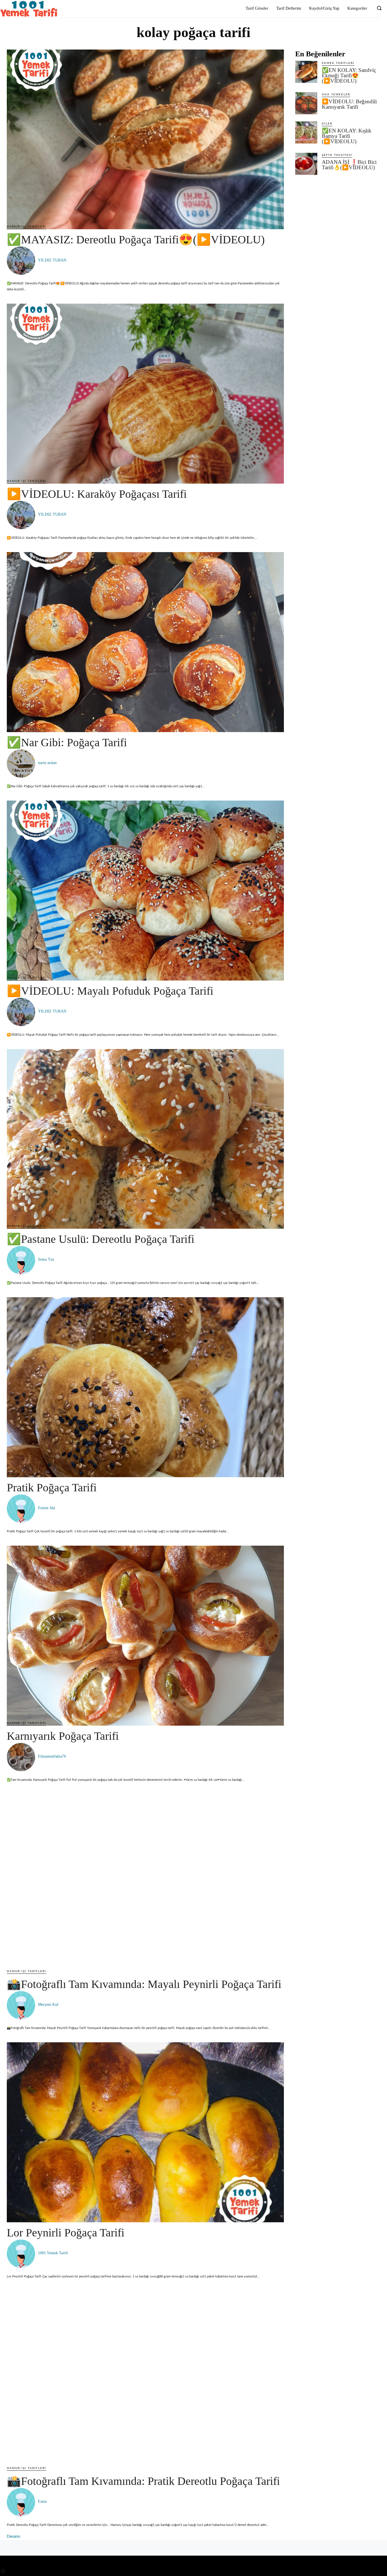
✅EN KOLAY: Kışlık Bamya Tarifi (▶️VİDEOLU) (347, 136)
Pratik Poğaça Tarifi (52, 1488)
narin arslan (47, 763)
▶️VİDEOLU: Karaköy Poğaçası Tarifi (97, 494)
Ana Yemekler (336, 95)
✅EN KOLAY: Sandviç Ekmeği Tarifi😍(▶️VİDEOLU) (349, 75)
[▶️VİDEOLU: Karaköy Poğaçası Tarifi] (145, 394)
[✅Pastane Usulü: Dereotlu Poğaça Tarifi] (145, 1139)
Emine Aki (47, 1508)
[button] (379, 8)
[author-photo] (22, 261)
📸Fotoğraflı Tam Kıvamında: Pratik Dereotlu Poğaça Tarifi (143, 2481)
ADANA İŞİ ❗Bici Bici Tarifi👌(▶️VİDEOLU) (349, 165)
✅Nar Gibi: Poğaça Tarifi (67, 742)
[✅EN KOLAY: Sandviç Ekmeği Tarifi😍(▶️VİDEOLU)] (306, 72)
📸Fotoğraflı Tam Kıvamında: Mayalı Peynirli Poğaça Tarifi (144, 1984)
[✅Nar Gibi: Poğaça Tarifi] (145, 642)
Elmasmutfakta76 (52, 1756)
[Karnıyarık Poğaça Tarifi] (145, 1636)
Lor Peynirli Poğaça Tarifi (66, 2233)
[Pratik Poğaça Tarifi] (145, 1387)
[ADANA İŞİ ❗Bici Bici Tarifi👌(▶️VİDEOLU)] (306, 164)
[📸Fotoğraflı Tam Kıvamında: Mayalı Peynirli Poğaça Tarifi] (145, 1884)
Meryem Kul (48, 2005)
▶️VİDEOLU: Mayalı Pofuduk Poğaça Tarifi (110, 991)
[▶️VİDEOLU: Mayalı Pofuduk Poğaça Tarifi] (145, 891)
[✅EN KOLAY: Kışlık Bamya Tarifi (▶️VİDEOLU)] (306, 132)
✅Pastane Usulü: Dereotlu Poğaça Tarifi (101, 1239)
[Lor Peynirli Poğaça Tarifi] (145, 2132)
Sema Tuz (46, 1259)
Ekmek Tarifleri (338, 63)
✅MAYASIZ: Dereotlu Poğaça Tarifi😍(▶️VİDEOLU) (136, 240)
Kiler (327, 124)
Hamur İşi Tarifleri (26, 227)
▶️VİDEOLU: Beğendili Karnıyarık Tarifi (349, 104)
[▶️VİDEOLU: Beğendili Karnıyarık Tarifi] (306, 103)
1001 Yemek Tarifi (53, 2253)
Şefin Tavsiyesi (337, 155)
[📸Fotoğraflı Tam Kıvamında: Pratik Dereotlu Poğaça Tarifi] (145, 2381)
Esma (42, 2501)
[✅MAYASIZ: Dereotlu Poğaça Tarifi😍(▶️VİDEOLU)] (145, 140)
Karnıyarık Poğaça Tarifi (63, 1736)
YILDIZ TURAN (52, 260)
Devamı (13, 2537)
